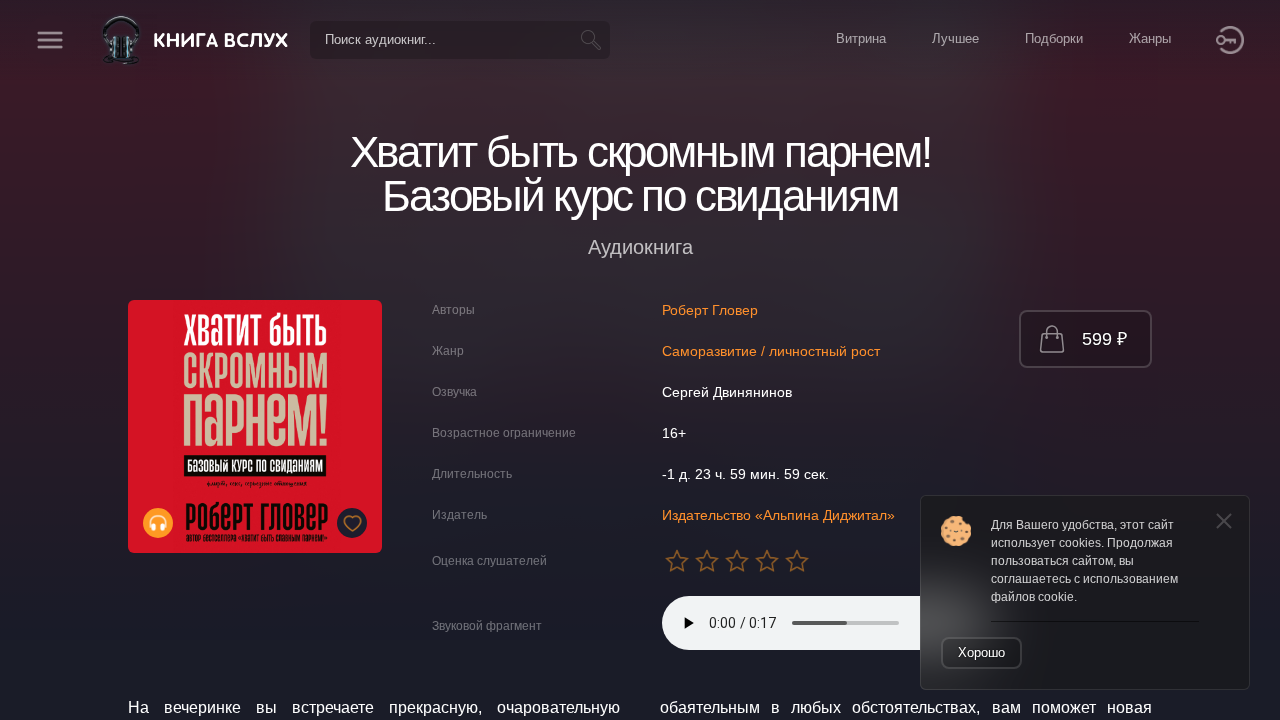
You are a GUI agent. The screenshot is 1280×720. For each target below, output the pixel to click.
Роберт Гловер (710, 310)
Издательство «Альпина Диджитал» (778, 515)
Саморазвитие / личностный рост (771, 351)
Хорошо (981, 652)
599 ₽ (1104, 339)
